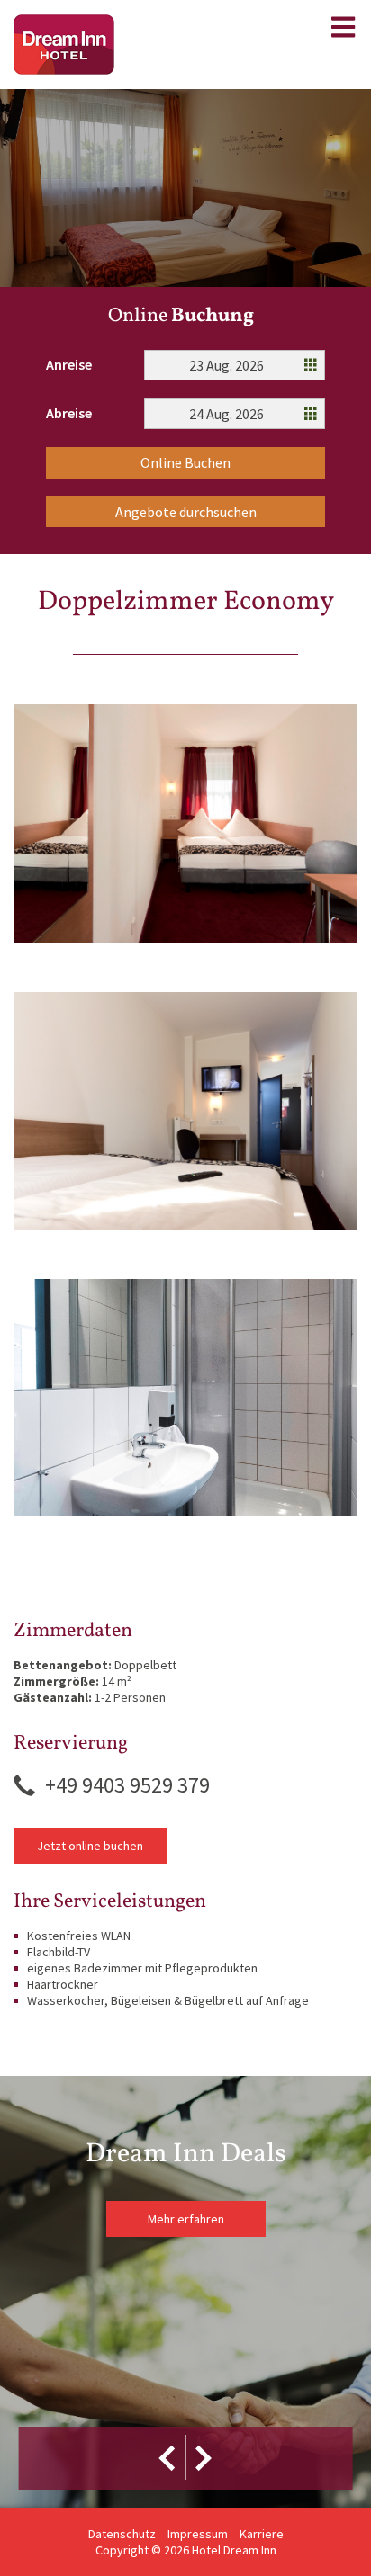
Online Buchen (185, 462)
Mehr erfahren (186, 2219)
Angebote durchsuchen (186, 512)
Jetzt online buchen (90, 1846)
